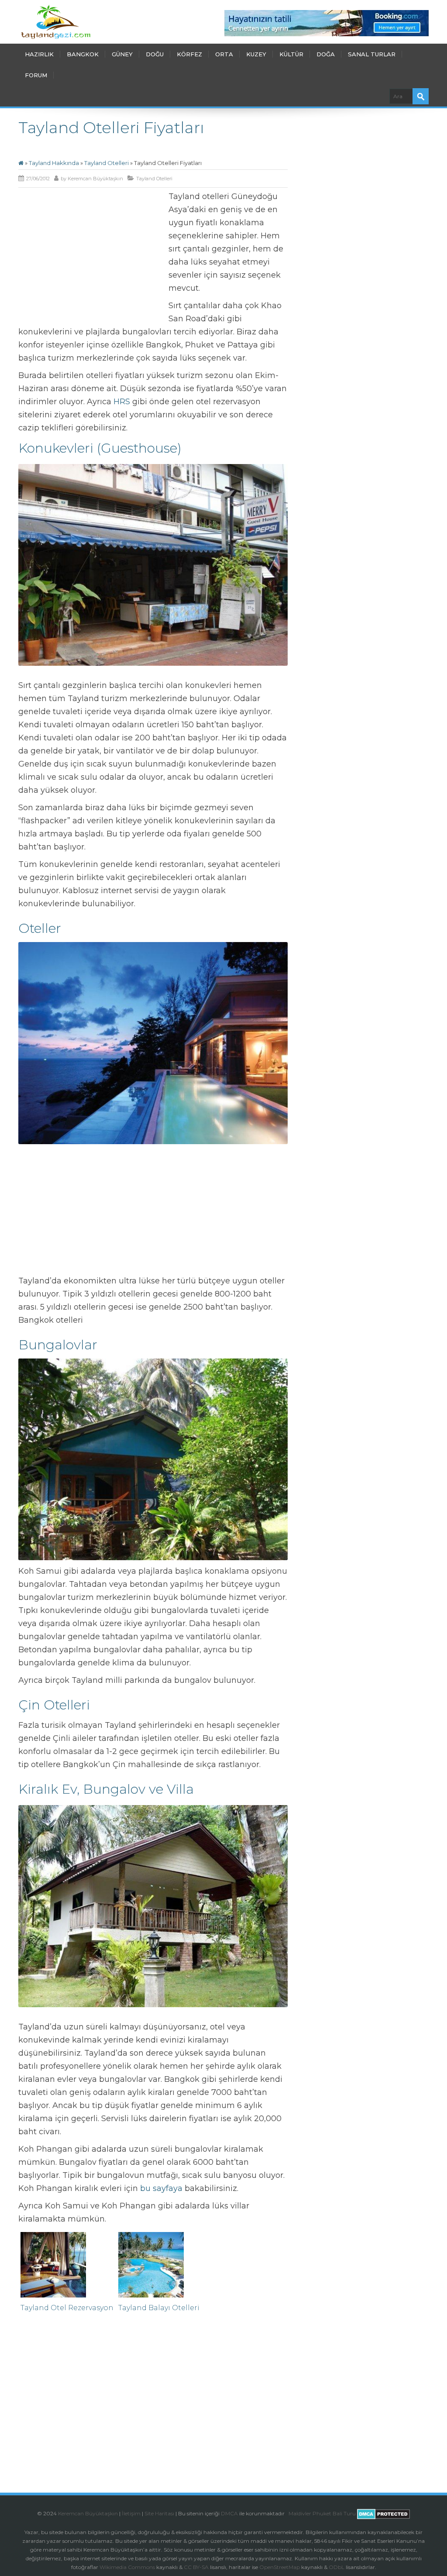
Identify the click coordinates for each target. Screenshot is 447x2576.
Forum (36, 75)
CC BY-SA (196, 2567)
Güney (122, 54)
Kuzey (256, 54)
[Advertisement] (92, 255)
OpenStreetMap (280, 2567)
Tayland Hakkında (54, 163)
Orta (224, 54)
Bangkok (83, 54)
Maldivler (300, 2513)
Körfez (189, 54)
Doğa (326, 54)
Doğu (155, 54)
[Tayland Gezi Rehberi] (56, 22)
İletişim (131, 2513)
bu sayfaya (161, 2188)
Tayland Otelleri (107, 163)
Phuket (322, 2513)
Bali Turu (344, 2513)
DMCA (229, 2513)
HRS (122, 402)
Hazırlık (39, 54)
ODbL (337, 2567)
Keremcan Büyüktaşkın (95, 179)
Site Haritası (159, 2513)
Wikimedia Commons (127, 2567)
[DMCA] (288, 2513)
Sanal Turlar (372, 54)
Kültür (291, 54)
